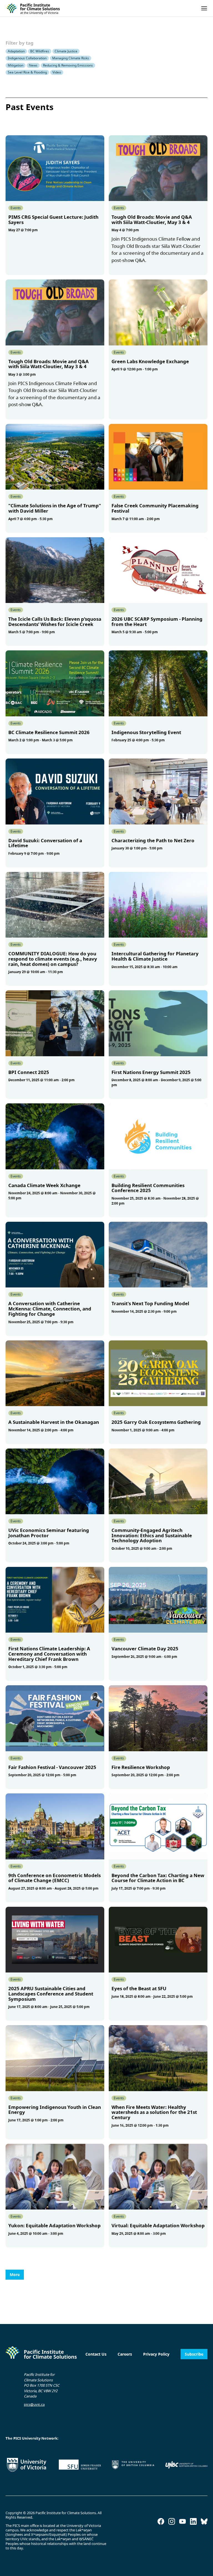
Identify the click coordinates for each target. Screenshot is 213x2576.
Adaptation (16, 51)
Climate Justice (66, 51)
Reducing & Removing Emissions (68, 65)
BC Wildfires (40, 51)
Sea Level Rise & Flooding (27, 72)
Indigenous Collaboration (27, 58)
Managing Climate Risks (71, 58)
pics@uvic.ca (34, 2404)
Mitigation (16, 65)
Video (57, 72)
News (33, 65)
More (15, 2275)
